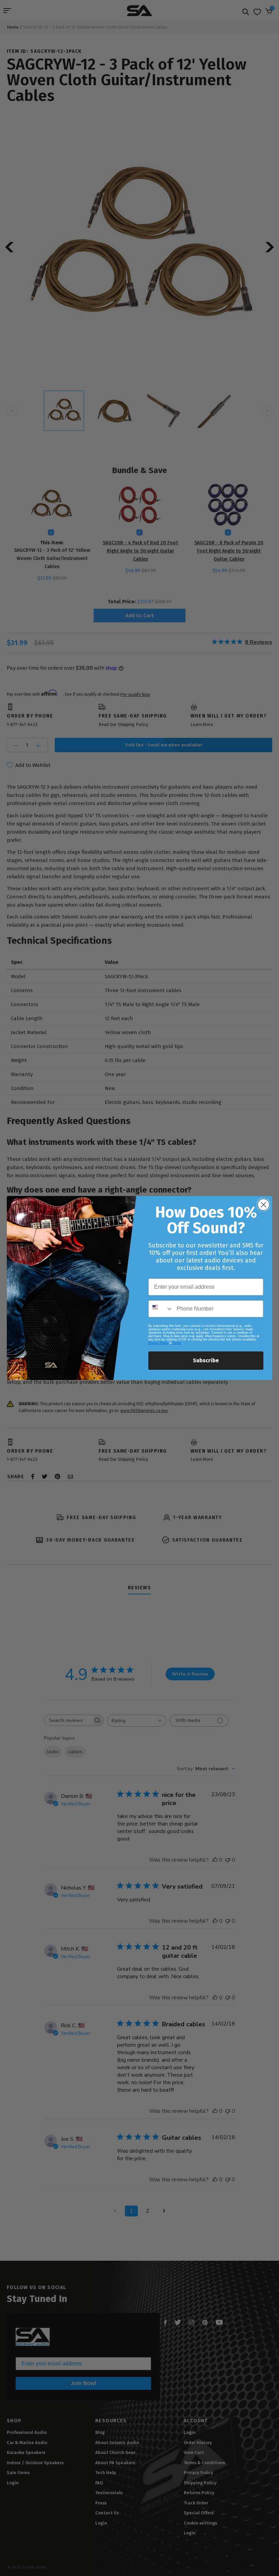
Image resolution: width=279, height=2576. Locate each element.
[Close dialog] (264, 1205)
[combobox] (161, 1309)
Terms (177, 1343)
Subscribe (206, 1360)
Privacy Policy (158, 1343)
